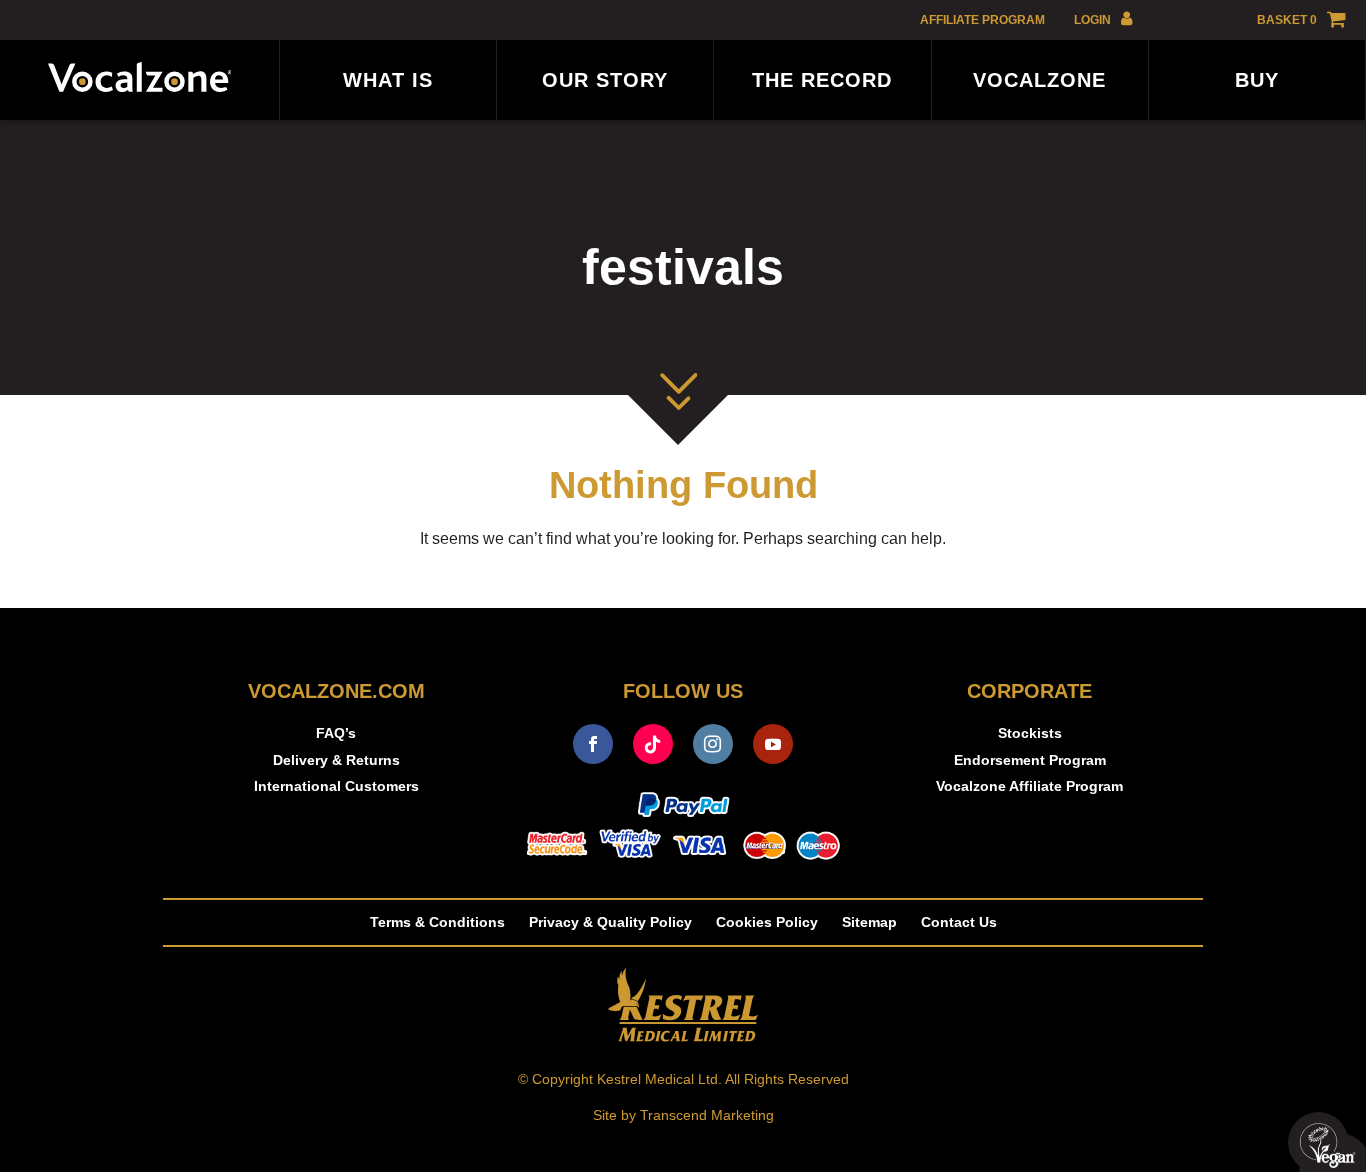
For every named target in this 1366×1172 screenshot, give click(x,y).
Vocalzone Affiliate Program (1039, 94)
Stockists (1030, 733)
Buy (1257, 80)
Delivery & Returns (336, 760)
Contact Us (959, 922)
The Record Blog (822, 94)
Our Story (605, 80)
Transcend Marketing (707, 1115)
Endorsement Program (1030, 760)
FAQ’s (336, 733)
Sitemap (869, 922)
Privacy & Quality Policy (610, 922)
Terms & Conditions (437, 922)
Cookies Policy (767, 922)
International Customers (336, 786)
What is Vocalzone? (388, 94)
